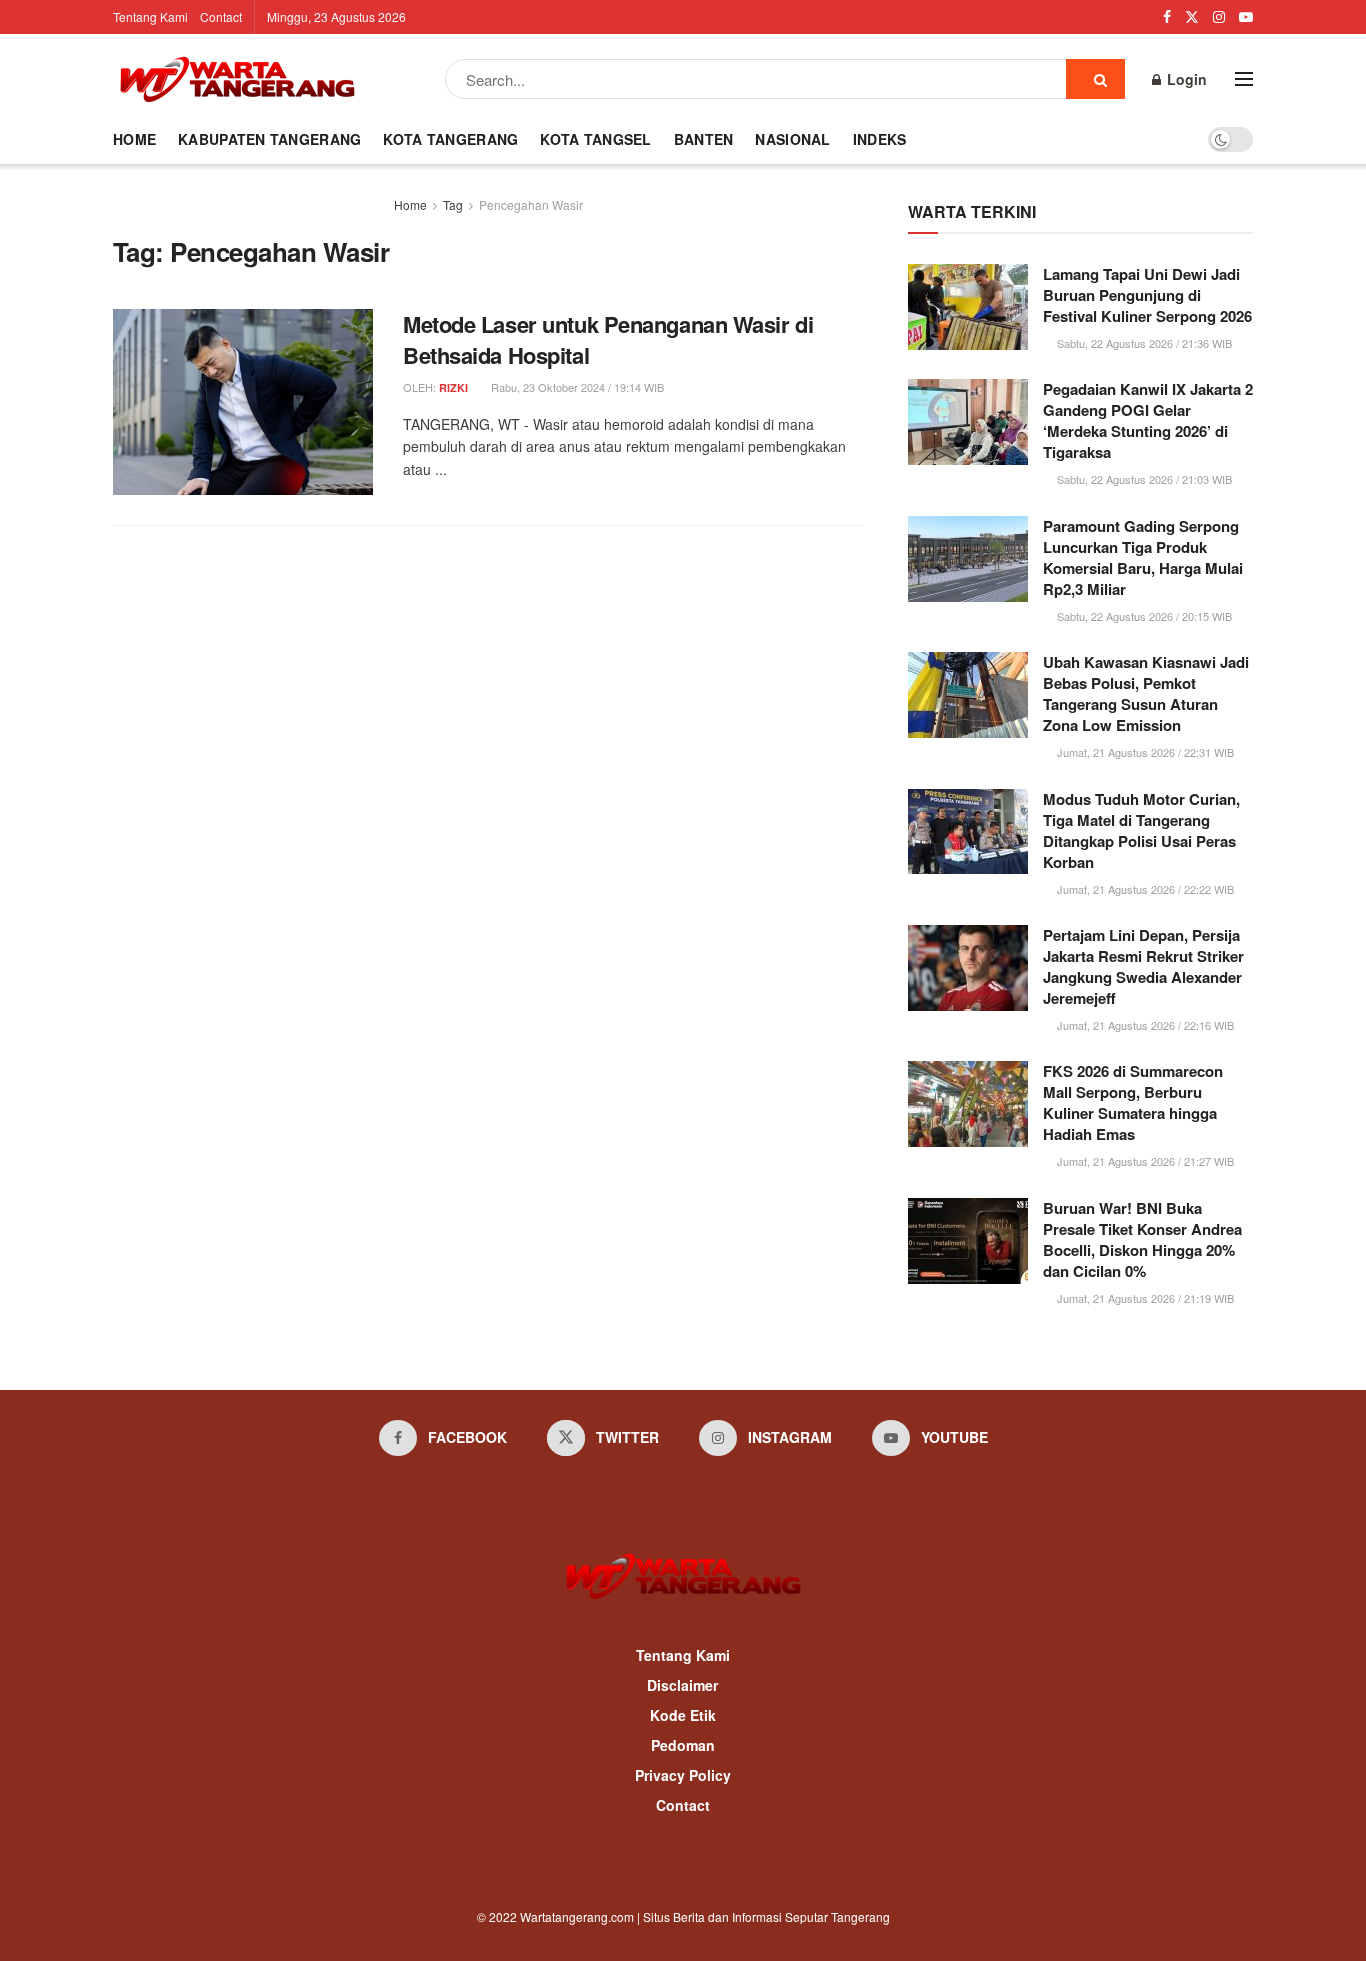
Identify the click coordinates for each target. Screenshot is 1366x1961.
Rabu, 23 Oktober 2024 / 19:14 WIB (576, 387)
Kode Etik (683, 1715)
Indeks (880, 139)
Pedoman (683, 1745)
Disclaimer (682, 1685)
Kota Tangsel (595, 139)
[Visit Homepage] (237, 79)
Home (134, 139)
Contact (221, 16)
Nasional (792, 139)
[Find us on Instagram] (1219, 17)
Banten (704, 139)
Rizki (453, 387)
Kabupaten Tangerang (269, 139)
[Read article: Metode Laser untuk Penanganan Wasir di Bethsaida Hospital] (243, 402)
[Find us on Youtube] (1246, 17)
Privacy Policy (683, 1775)
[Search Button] (1095, 79)
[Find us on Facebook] (1167, 17)
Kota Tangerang (450, 139)
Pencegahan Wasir (531, 204)
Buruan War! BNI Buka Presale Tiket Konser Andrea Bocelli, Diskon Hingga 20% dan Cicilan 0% (1142, 1239)
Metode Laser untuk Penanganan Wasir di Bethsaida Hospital (608, 339)
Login (1185, 79)
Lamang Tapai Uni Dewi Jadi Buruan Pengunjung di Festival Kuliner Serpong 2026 (1147, 295)
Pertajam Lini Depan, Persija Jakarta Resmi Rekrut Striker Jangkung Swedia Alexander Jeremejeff (1143, 966)
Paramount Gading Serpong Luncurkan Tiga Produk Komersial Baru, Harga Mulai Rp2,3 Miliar (1143, 557)
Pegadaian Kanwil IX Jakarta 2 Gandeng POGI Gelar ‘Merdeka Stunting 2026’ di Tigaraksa (1148, 420)
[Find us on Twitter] (1192, 17)
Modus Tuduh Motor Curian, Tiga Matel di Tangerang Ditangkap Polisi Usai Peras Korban (1141, 830)
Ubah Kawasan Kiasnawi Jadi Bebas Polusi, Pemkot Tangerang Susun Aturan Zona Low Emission (1146, 693)
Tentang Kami (150, 16)
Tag (453, 204)
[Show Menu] (1244, 79)
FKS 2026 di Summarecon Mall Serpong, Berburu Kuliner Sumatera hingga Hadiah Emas (1133, 1102)
